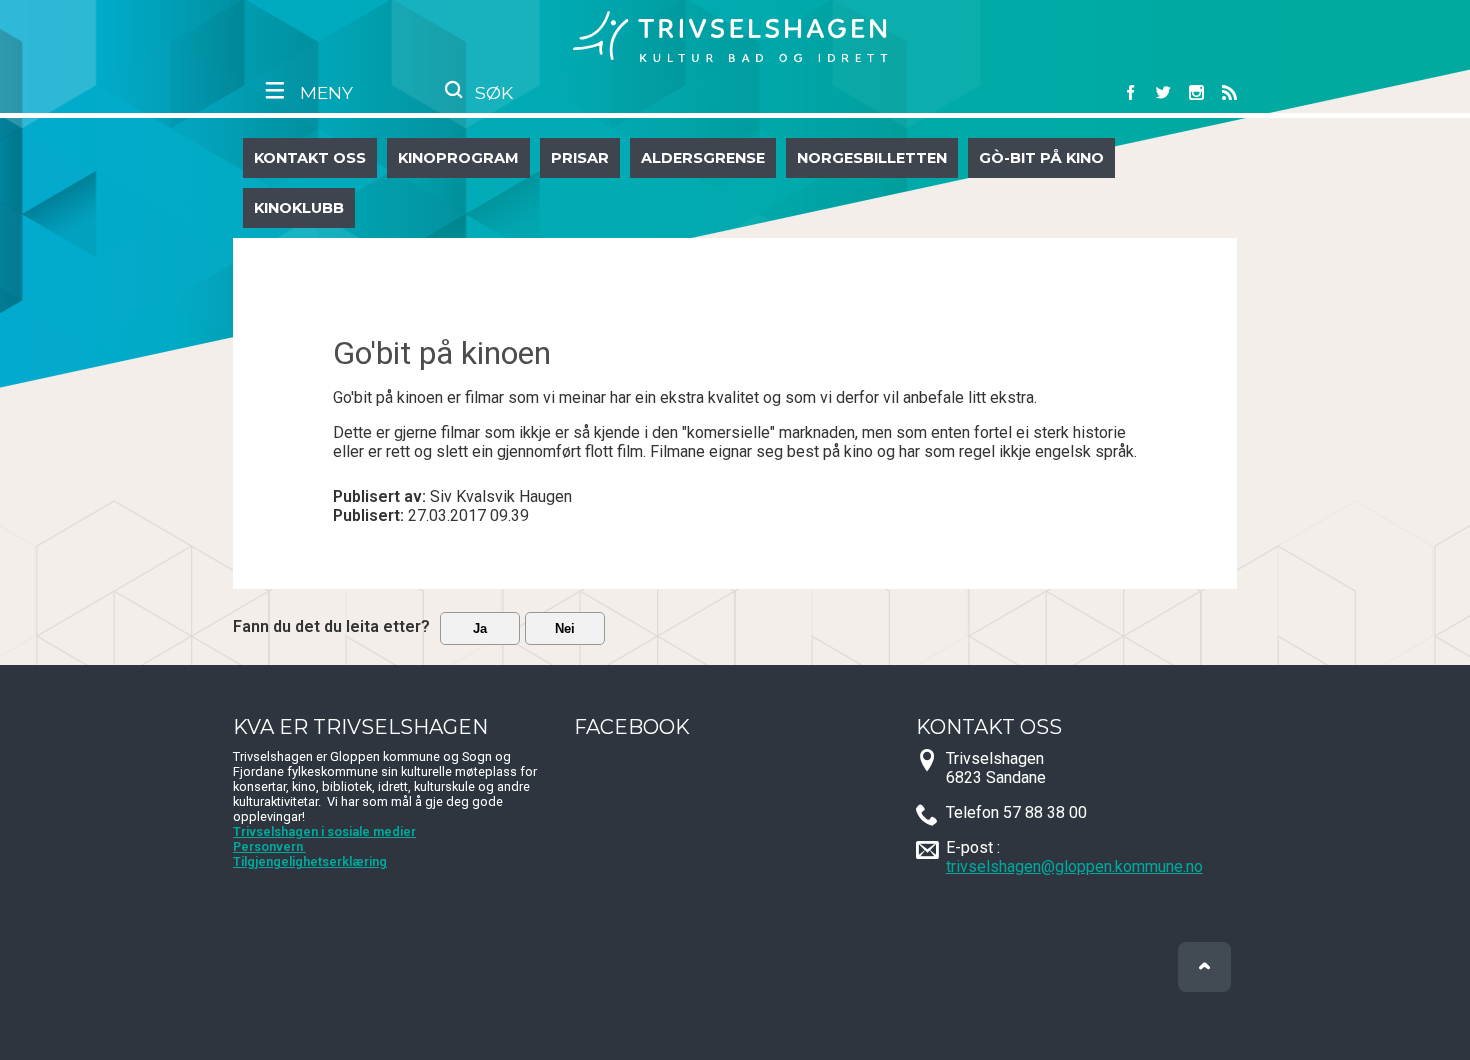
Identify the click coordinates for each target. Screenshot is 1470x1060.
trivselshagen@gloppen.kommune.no (1074, 866)
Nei (565, 628)
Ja (480, 628)
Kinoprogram (458, 158)
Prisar (580, 158)
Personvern (269, 846)
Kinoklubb (299, 208)
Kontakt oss (310, 158)
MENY (324, 92)
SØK (491, 92)
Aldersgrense (703, 158)
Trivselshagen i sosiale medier (324, 831)
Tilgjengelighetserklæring (310, 861)
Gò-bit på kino (1041, 158)
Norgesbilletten (872, 158)
